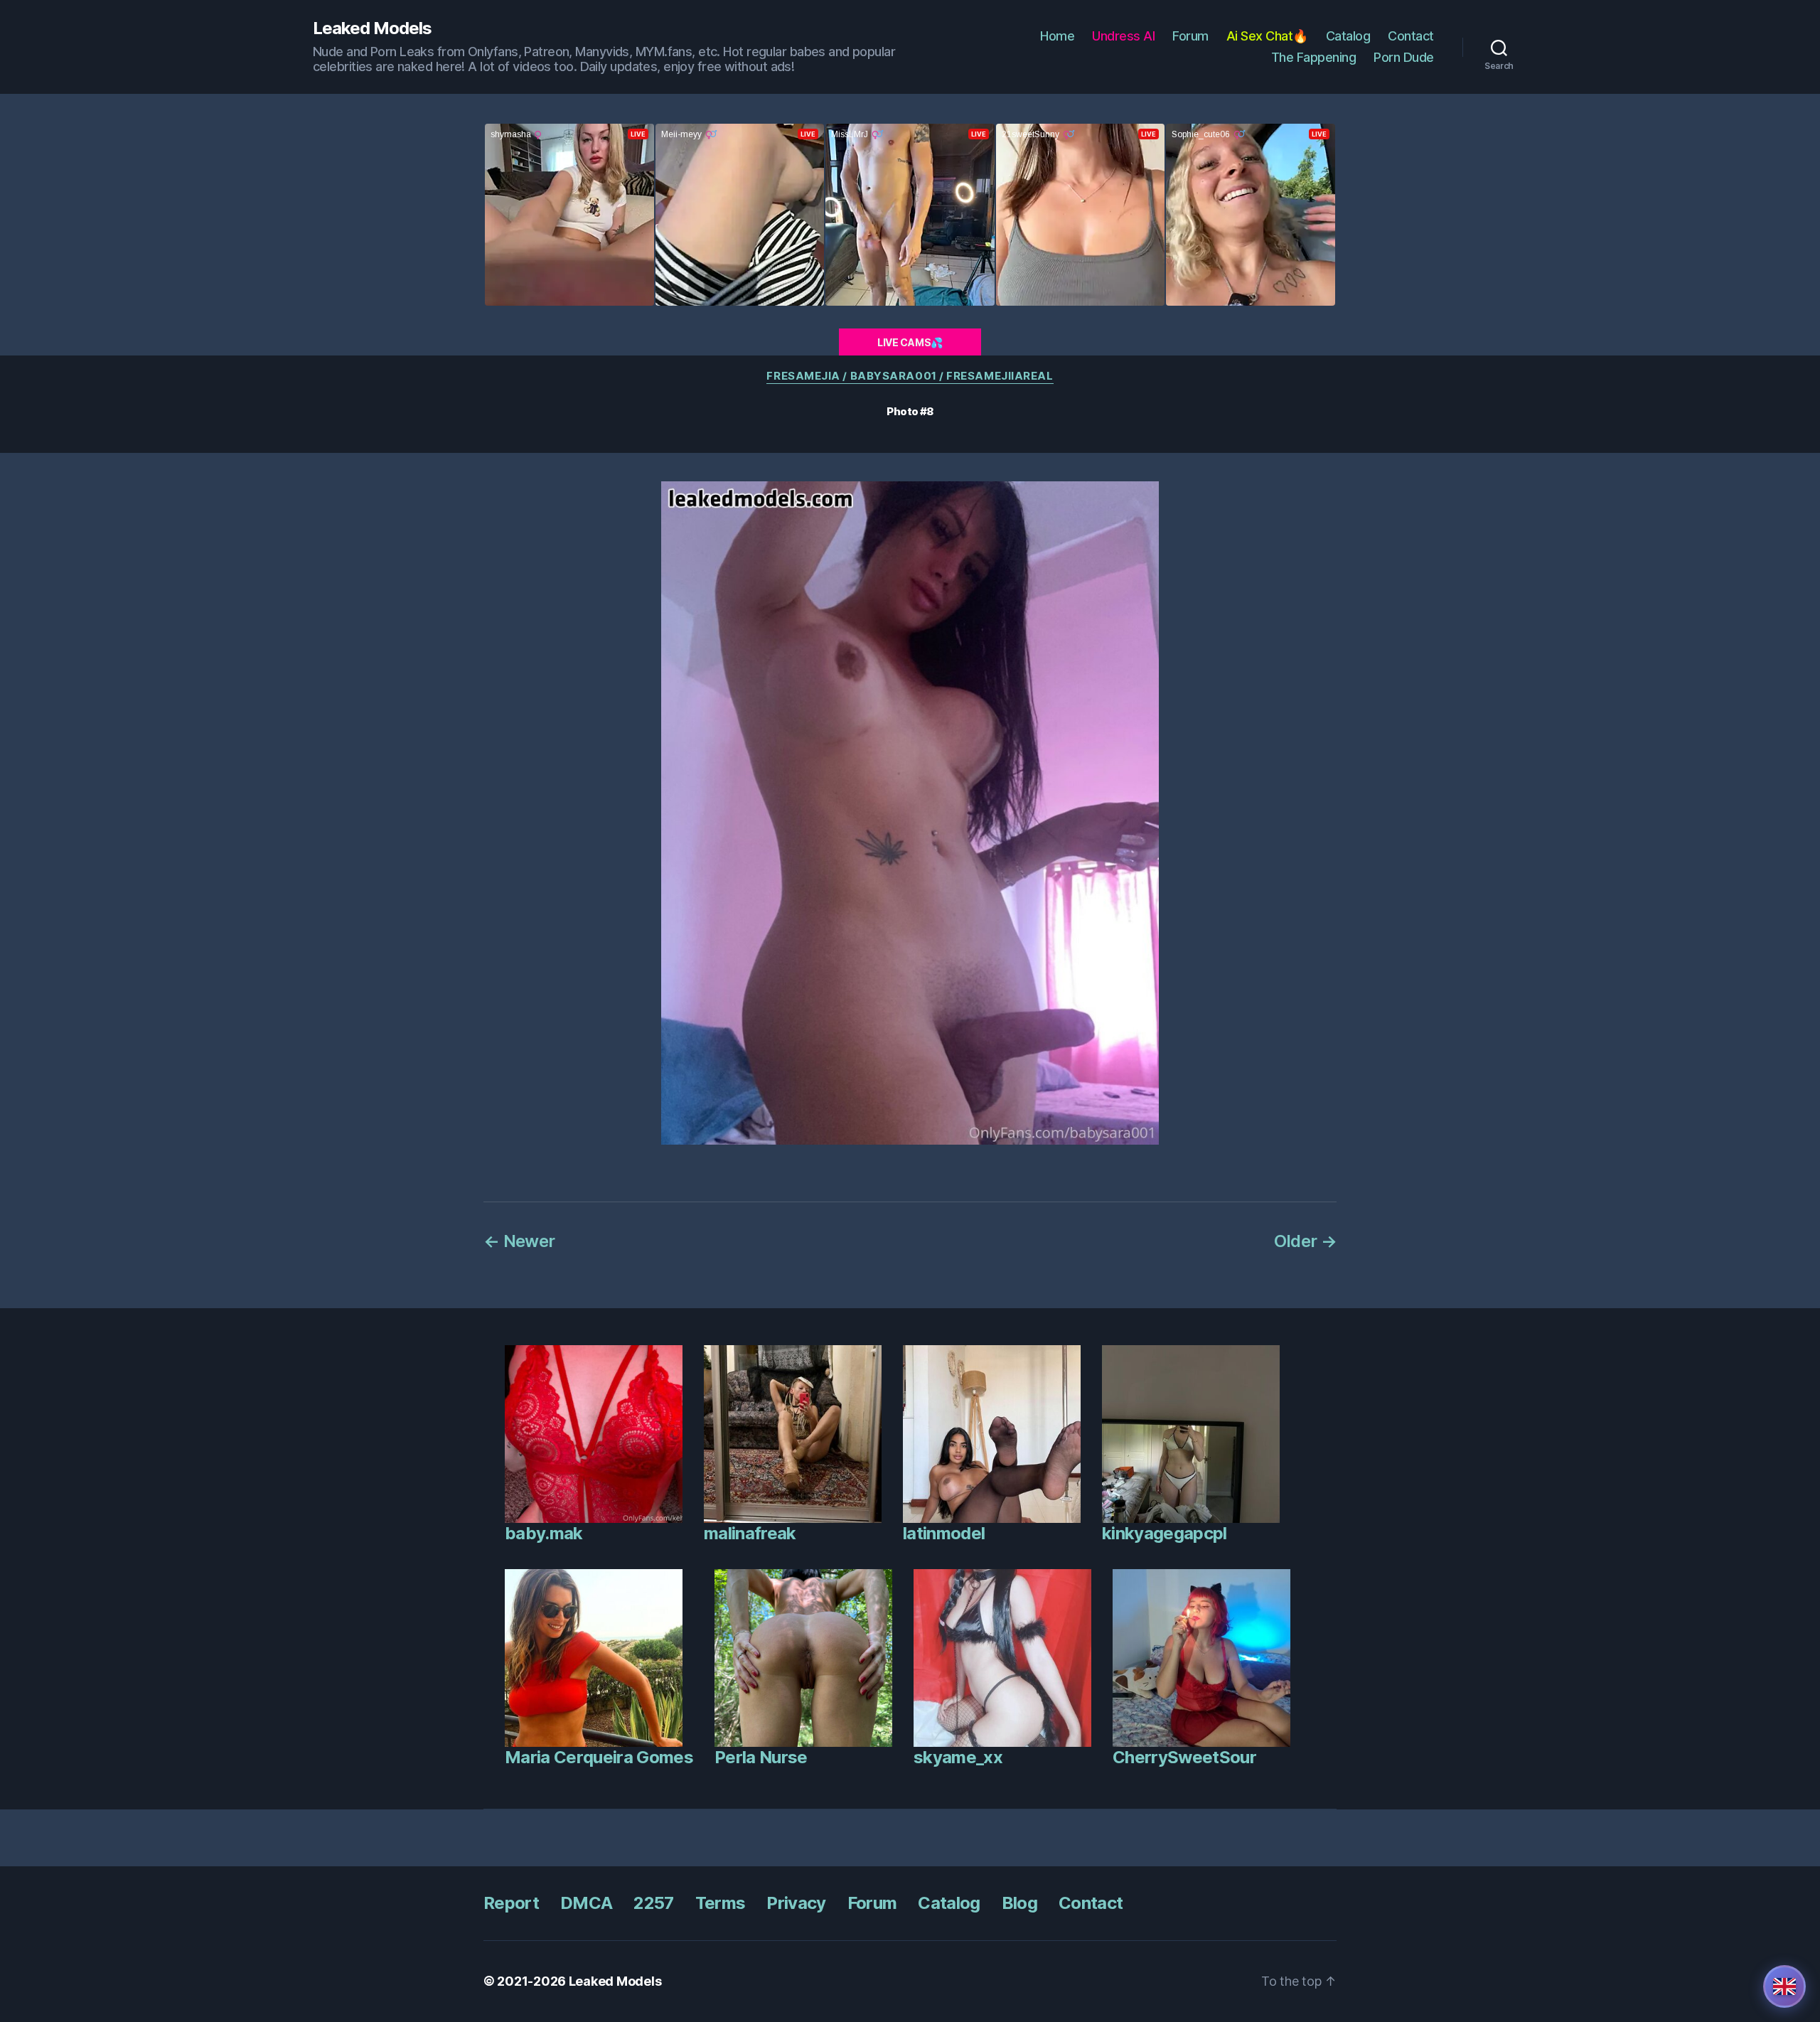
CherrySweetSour (1184, 1757)
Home (1057, 36)
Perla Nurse (761, 1757)
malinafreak (750, 1533)
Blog (1019, 1903)
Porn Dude (1404, 57)
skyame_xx (958, 1757)
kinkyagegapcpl (1165, 1533)
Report (511, 1903)
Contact (1411, 36)
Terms (721, 1903)
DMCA (586, 1903)
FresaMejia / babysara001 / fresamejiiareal (910, 376)
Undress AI (1123, 36)
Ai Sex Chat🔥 (1267, 36)
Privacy (796, 1903)
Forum (1190, 36)
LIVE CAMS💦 (910, 342)
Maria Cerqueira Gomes (599, 1757)
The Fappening (1314, 57)
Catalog (1348, 36)
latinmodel (944, 1533)
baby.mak (544, 1533)
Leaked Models (372, 28)
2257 (653, 1903)
